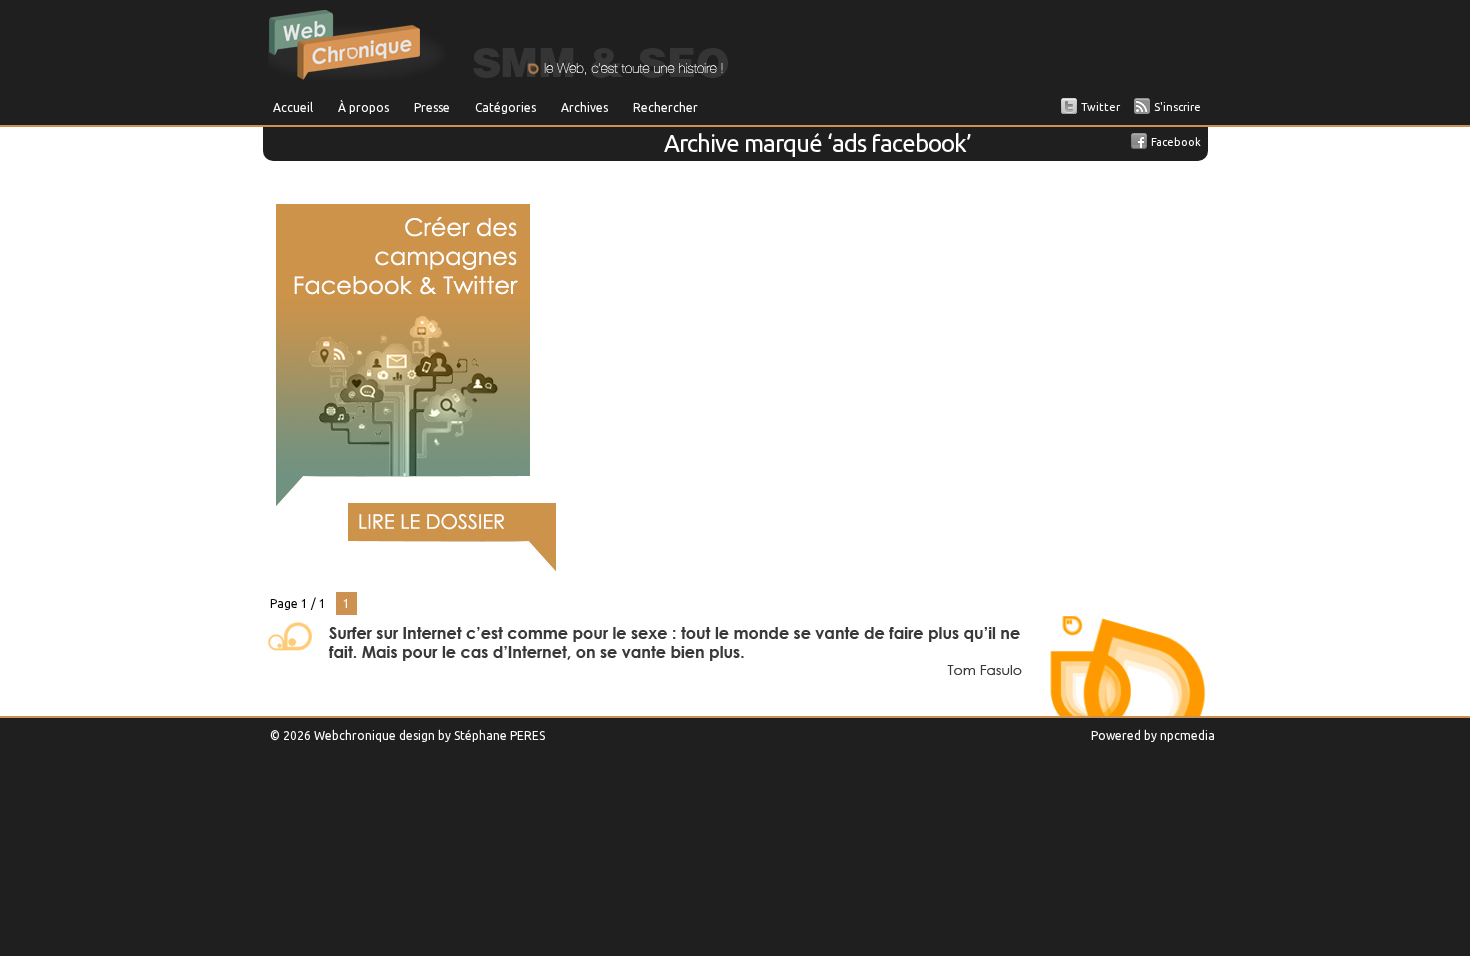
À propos (363, 107)
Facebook (1176, 142)
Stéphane (480, 735)
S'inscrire (1177, 107)
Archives (584, 107)
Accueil (293, 107)
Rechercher (665, 107)
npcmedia (1187, 735)
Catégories (505, 107)
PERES (527, 735)
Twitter (1100, 107)
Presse (432, 107)
